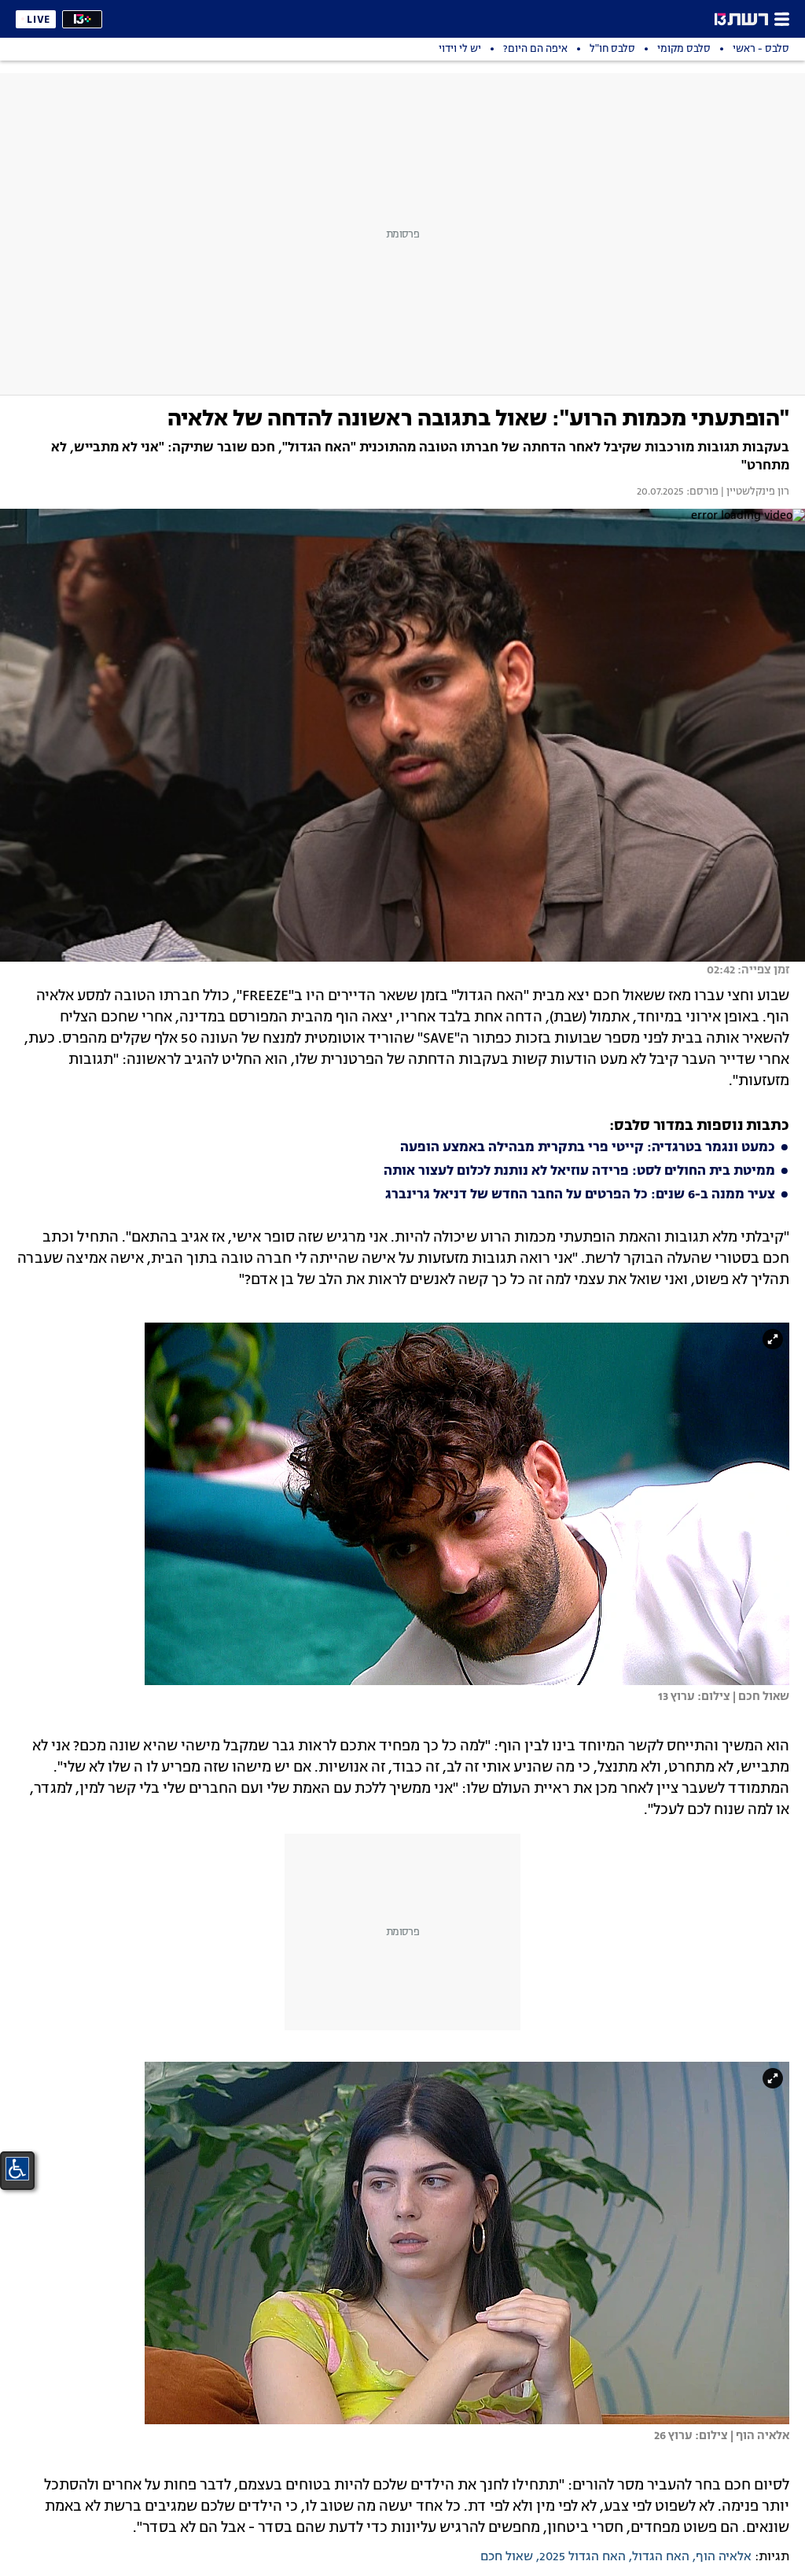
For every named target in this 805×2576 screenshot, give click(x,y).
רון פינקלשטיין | (754, 492)
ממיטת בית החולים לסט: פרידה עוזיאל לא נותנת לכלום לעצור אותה (579, 1172)
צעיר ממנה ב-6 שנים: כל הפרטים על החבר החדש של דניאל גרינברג (580, 1195)
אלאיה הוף (724, 2557)
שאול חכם (507, 2557)
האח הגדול (661, 2557)
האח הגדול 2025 (583, 2557)
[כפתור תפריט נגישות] (17, 2169)
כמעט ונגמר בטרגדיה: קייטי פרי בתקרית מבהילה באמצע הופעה (588, 1148)
